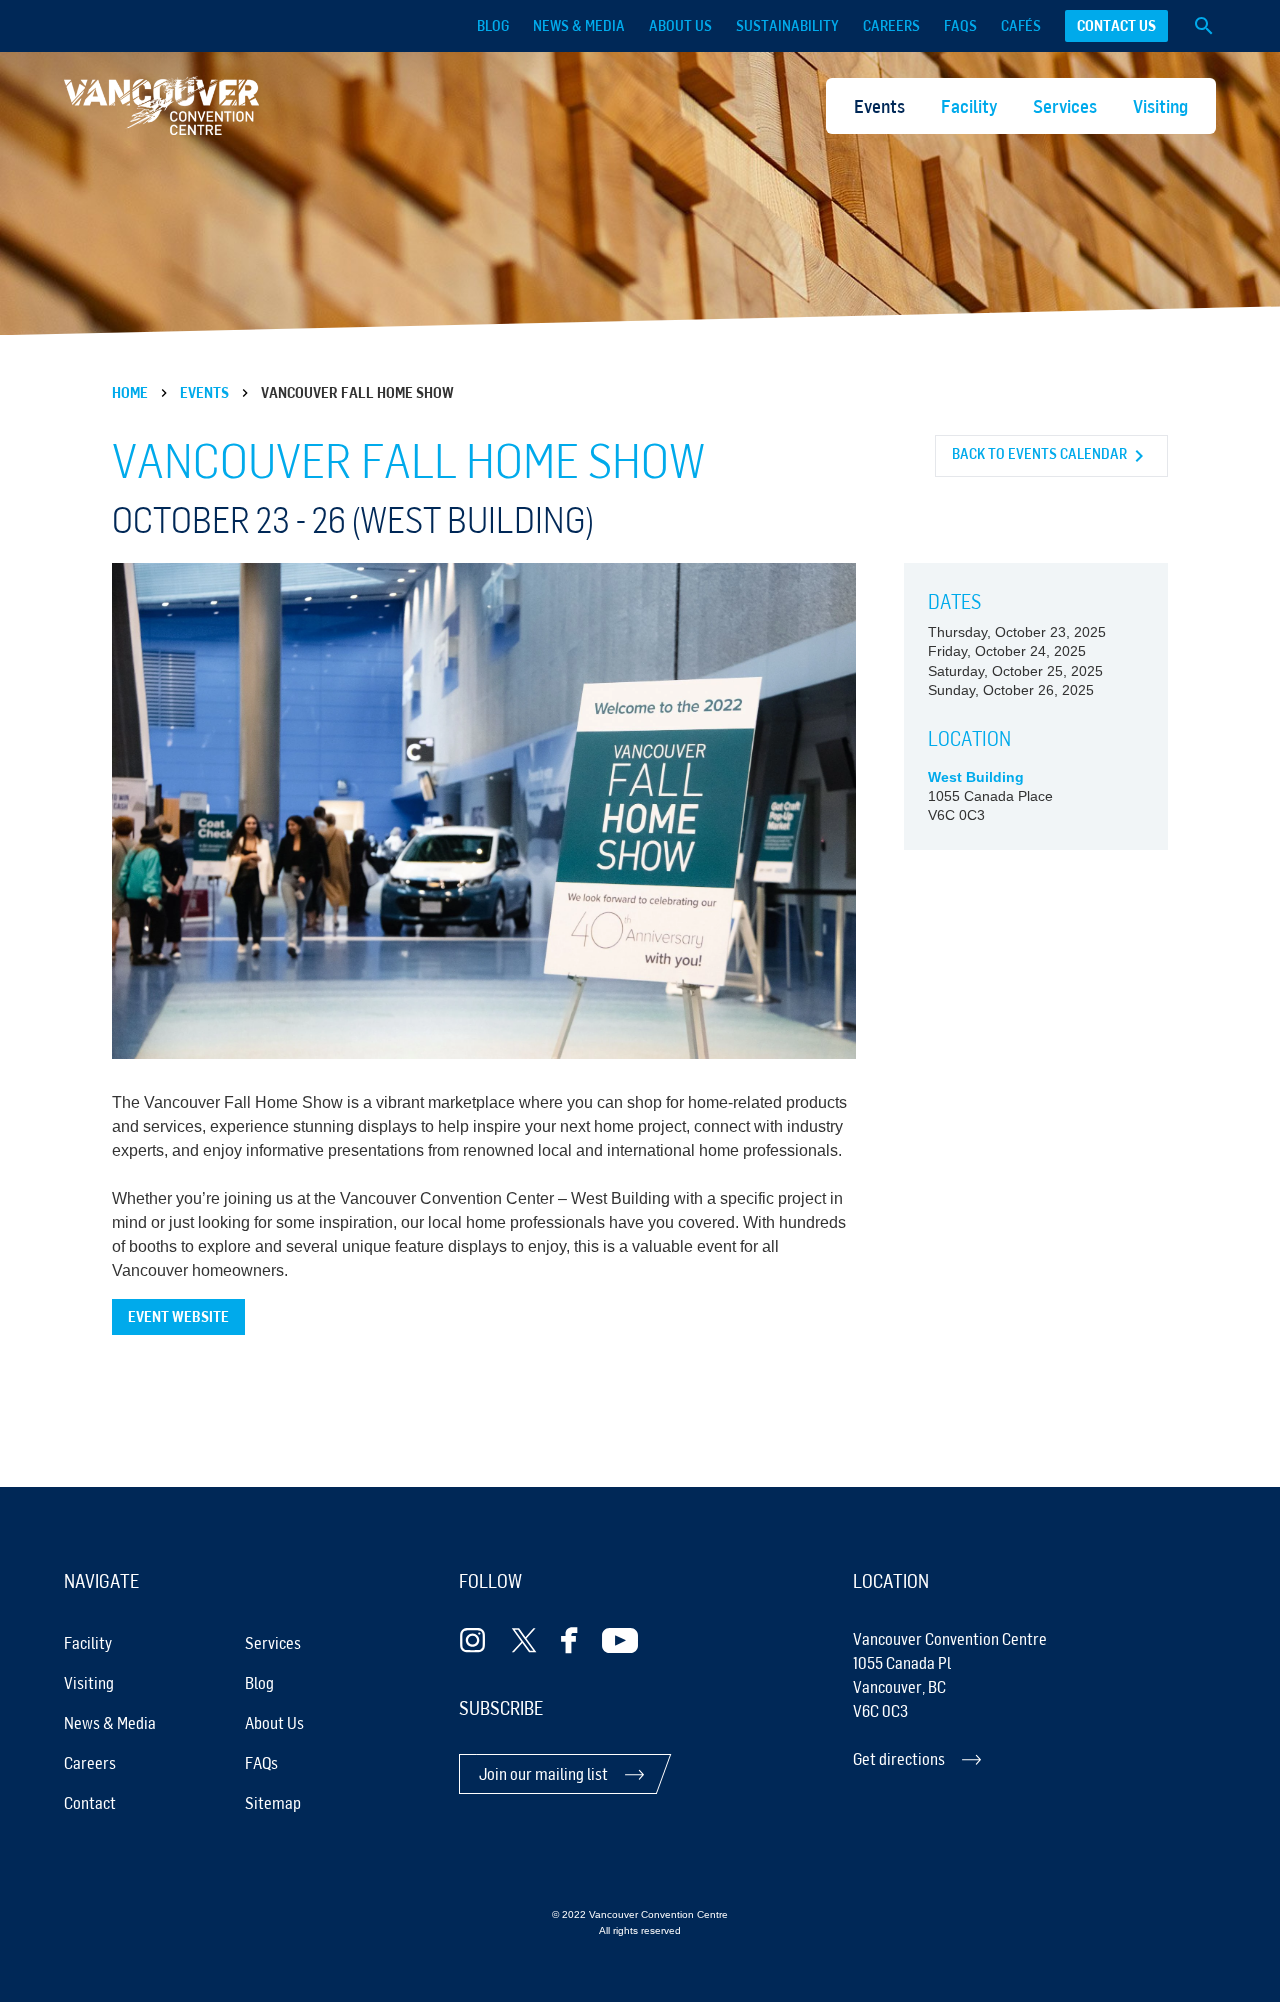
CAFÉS (1021, 26)
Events (879, 106)
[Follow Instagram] (473, 1640)
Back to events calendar (1039, 453)
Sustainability (787, 26)
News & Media (579, 26)
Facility (969, 106)
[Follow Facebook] (569, 1640)
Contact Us (1116, 25)
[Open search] (1204, 26)
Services (1065, 106)
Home (130, 392)
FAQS (960, 26)
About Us (680, 26)
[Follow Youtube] (620, 1640)
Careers (891, 26)
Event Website (178, 1316)
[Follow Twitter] (524, 1640)
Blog (493, 26)
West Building (976, 777)
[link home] (161, 105)
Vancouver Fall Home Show (357, 392)
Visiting (1160, 106)
